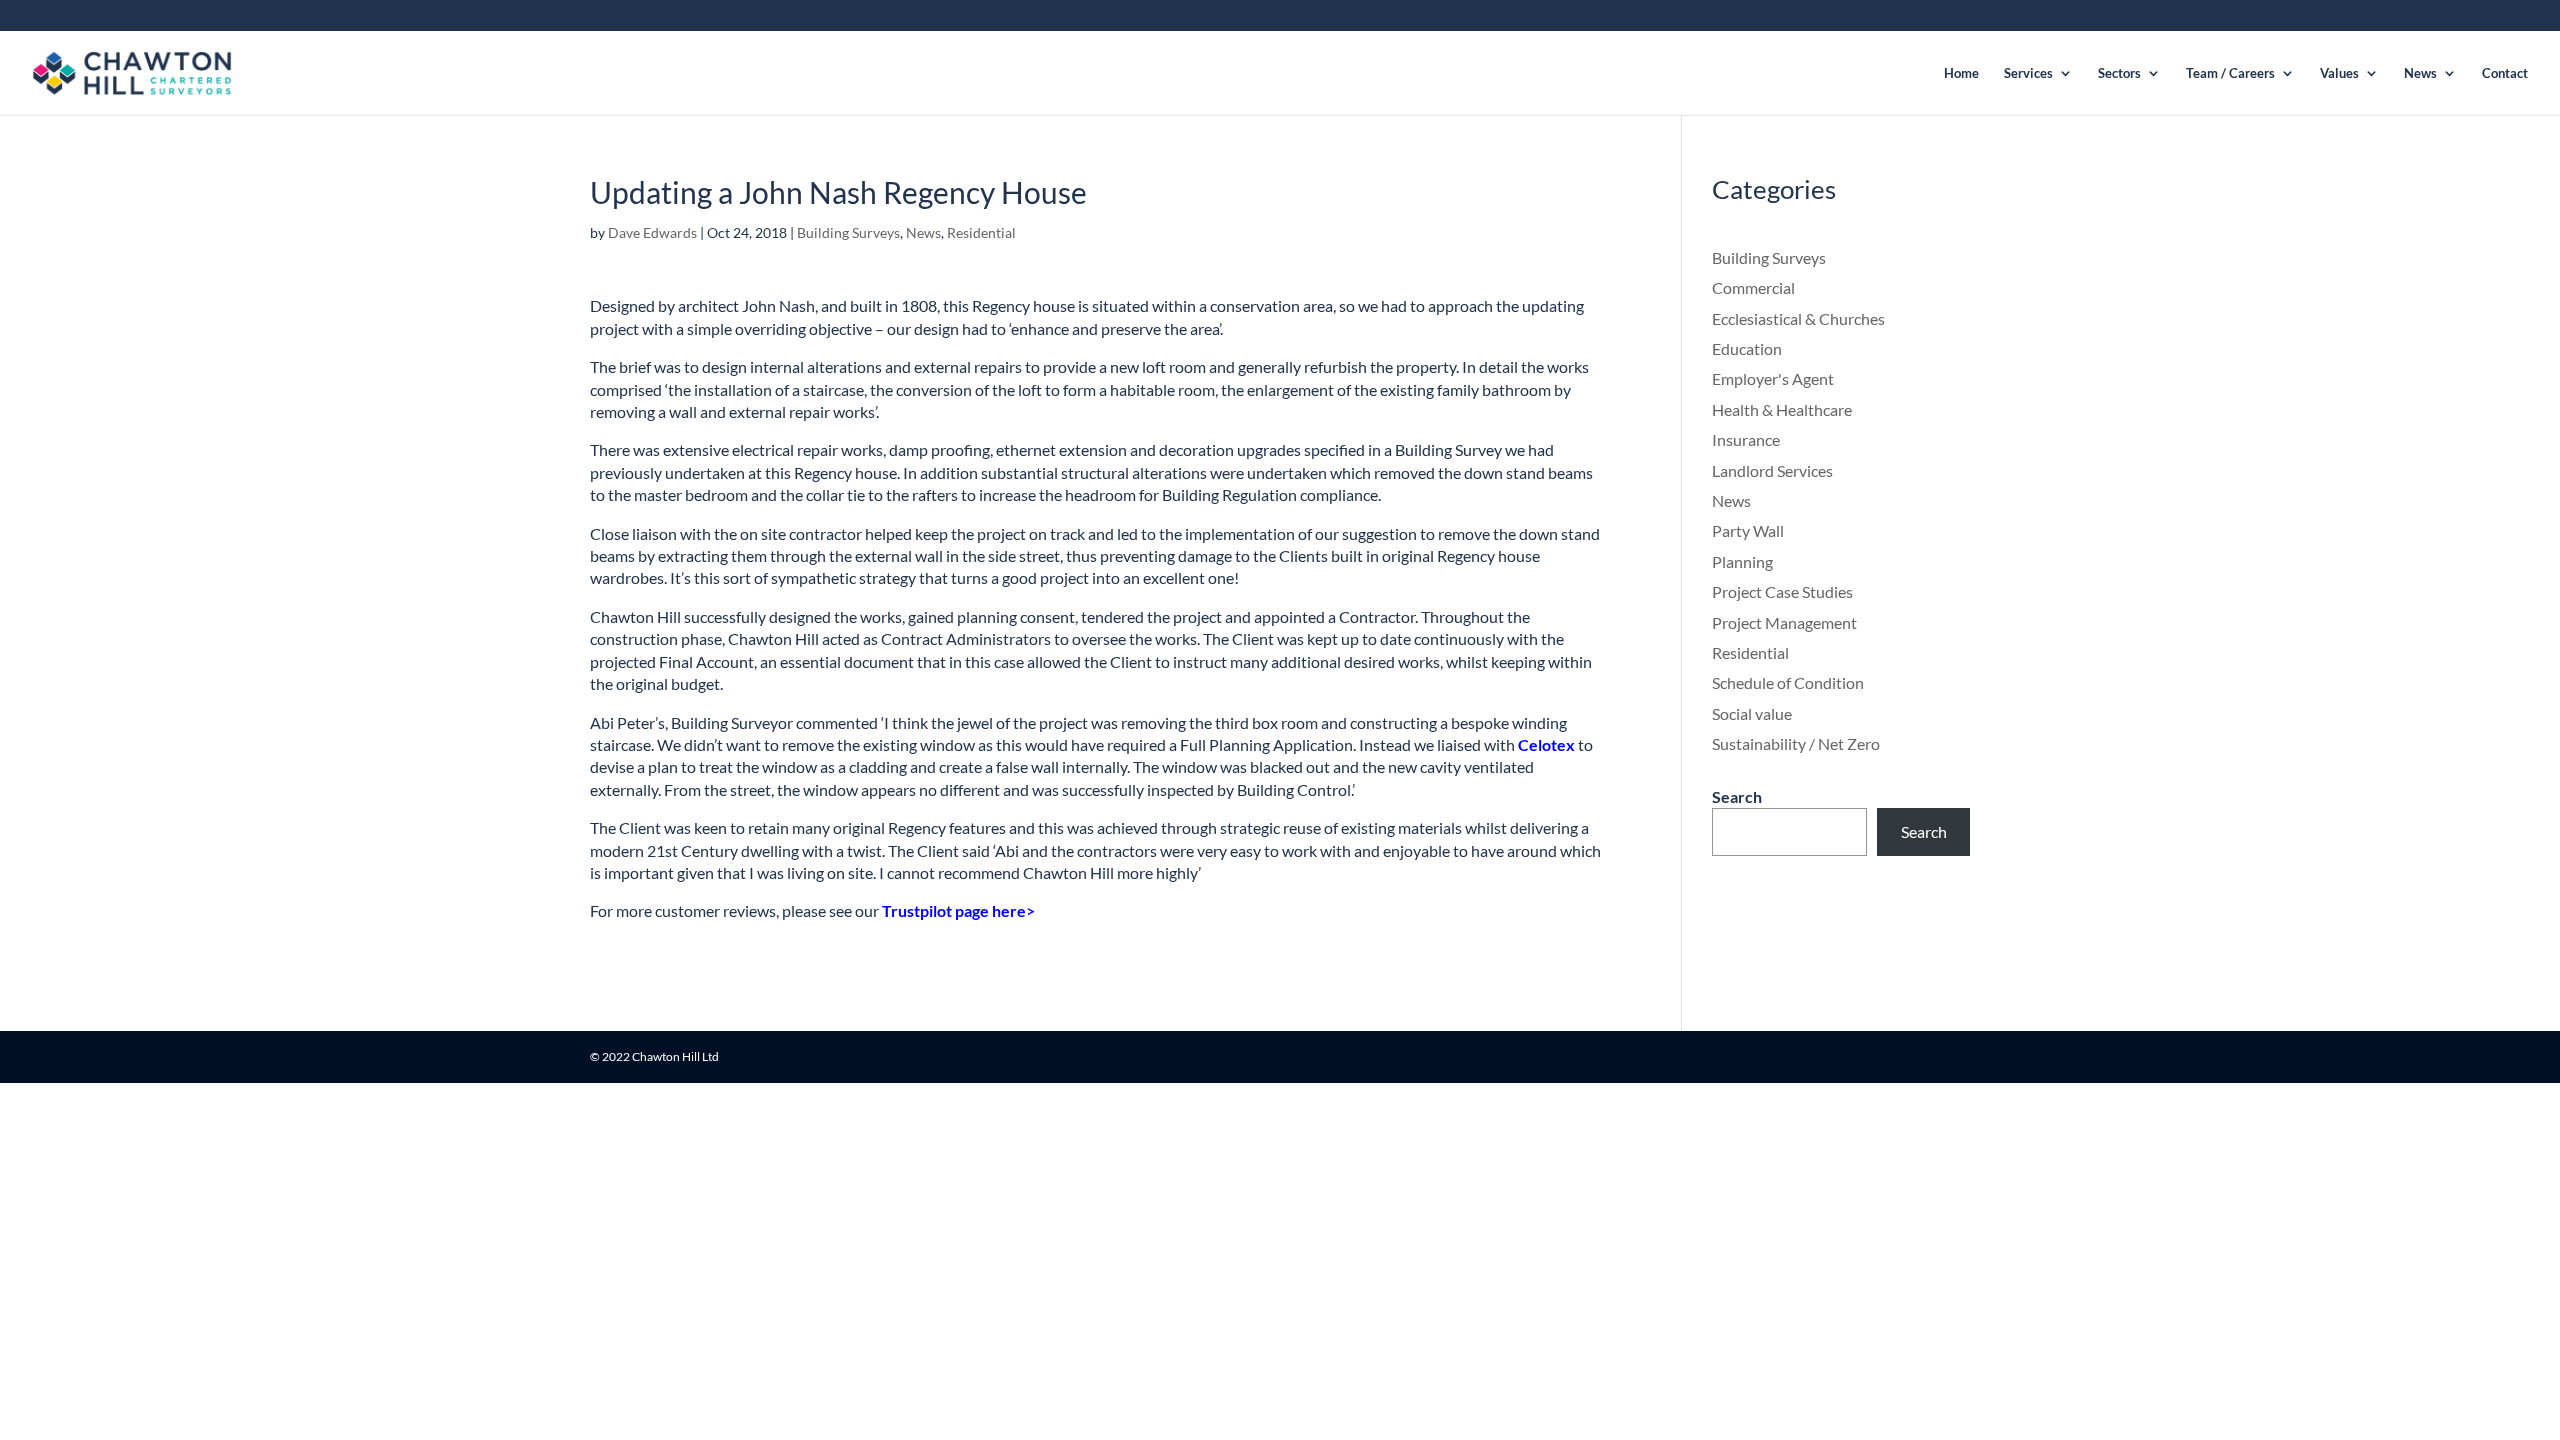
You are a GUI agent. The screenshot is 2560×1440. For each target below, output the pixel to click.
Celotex (1546, 744)
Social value (1752, 713)
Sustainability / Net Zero (1796, 743)
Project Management (1784, 622)
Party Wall (1748, 530)
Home (1961, 73)
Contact (2505, 73)
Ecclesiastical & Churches (1798, 318)
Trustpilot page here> (958, 910)
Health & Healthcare (1782, 409)
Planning (1742, 561)
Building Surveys (848, 232)
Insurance (1746, 439)
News (2420, 73)
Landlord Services (1772, 470)
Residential (981, 232)
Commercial (1753, 287)
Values (2339, 73)
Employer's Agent (1773, 378)
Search (1737, 796)
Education (1747, 348)
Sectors (2119, 73)
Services (2028, 73)
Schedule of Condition (1788, 682)
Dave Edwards (652, 232)
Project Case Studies (1782, 591)
